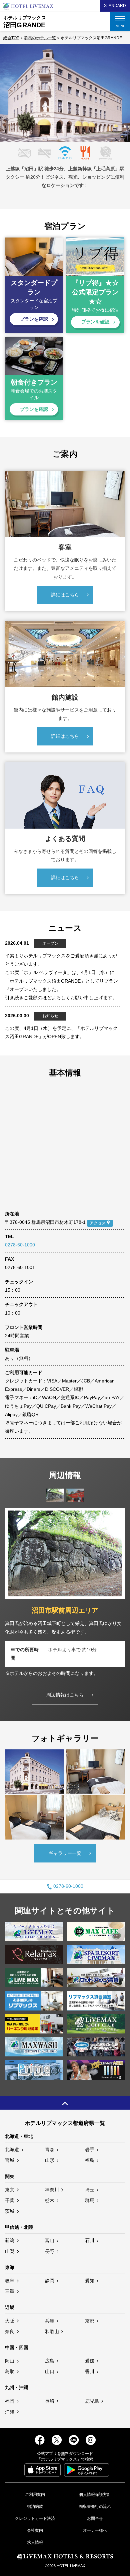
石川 (90, 2240)
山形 (50, 2160)
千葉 (10, 2200)
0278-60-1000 (20, 1245)
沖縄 (10, 2412)
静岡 (50, 2281)
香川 (90, 2371)
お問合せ (95, 2518)
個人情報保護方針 (95, 2495)
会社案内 (35, 2530)
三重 (10, 2291)
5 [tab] (81, 136)
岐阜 (10, 2281)
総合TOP (11, 38)
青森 (50, 2150)
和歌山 (52, 2332)
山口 (50, 2371)
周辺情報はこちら (65, 1695)
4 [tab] (74, 136)
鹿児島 (92, 2401)
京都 (90, 2321)
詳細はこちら (65, 595)
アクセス (98, 1223)
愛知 (90, 2281)
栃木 (50, 2200)
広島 (50, 2361)
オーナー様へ (95, 2530)
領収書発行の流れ (95, 2506)
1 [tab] (51, 136)
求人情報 (35, 2542)
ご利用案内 (35, 2495)
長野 (50, 2251)
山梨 (10, 2251)
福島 (90, 2160)
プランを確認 (34, 319)
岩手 (90, 2150)
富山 (50, 2240)
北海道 (12, 2150)
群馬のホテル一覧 (40, 38)
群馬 (90, 2200)
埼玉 (90, 2190)
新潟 (10, 2240)
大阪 (10, 2321)
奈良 (10, 2332)
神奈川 (52, 2190)
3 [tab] (66, 136)
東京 (10, 2190)
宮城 (10, 2160)
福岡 (10, 2401)
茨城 (10, 2211)
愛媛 (90, 2361)
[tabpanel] (65, 93)
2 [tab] (59, 136)
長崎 (50, 2401)
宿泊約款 (35, 2506)
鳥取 (10, 2371)
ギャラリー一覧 (65, 1853)
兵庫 (50, 2321)
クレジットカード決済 (35, 2518)
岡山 (10, 2361)
